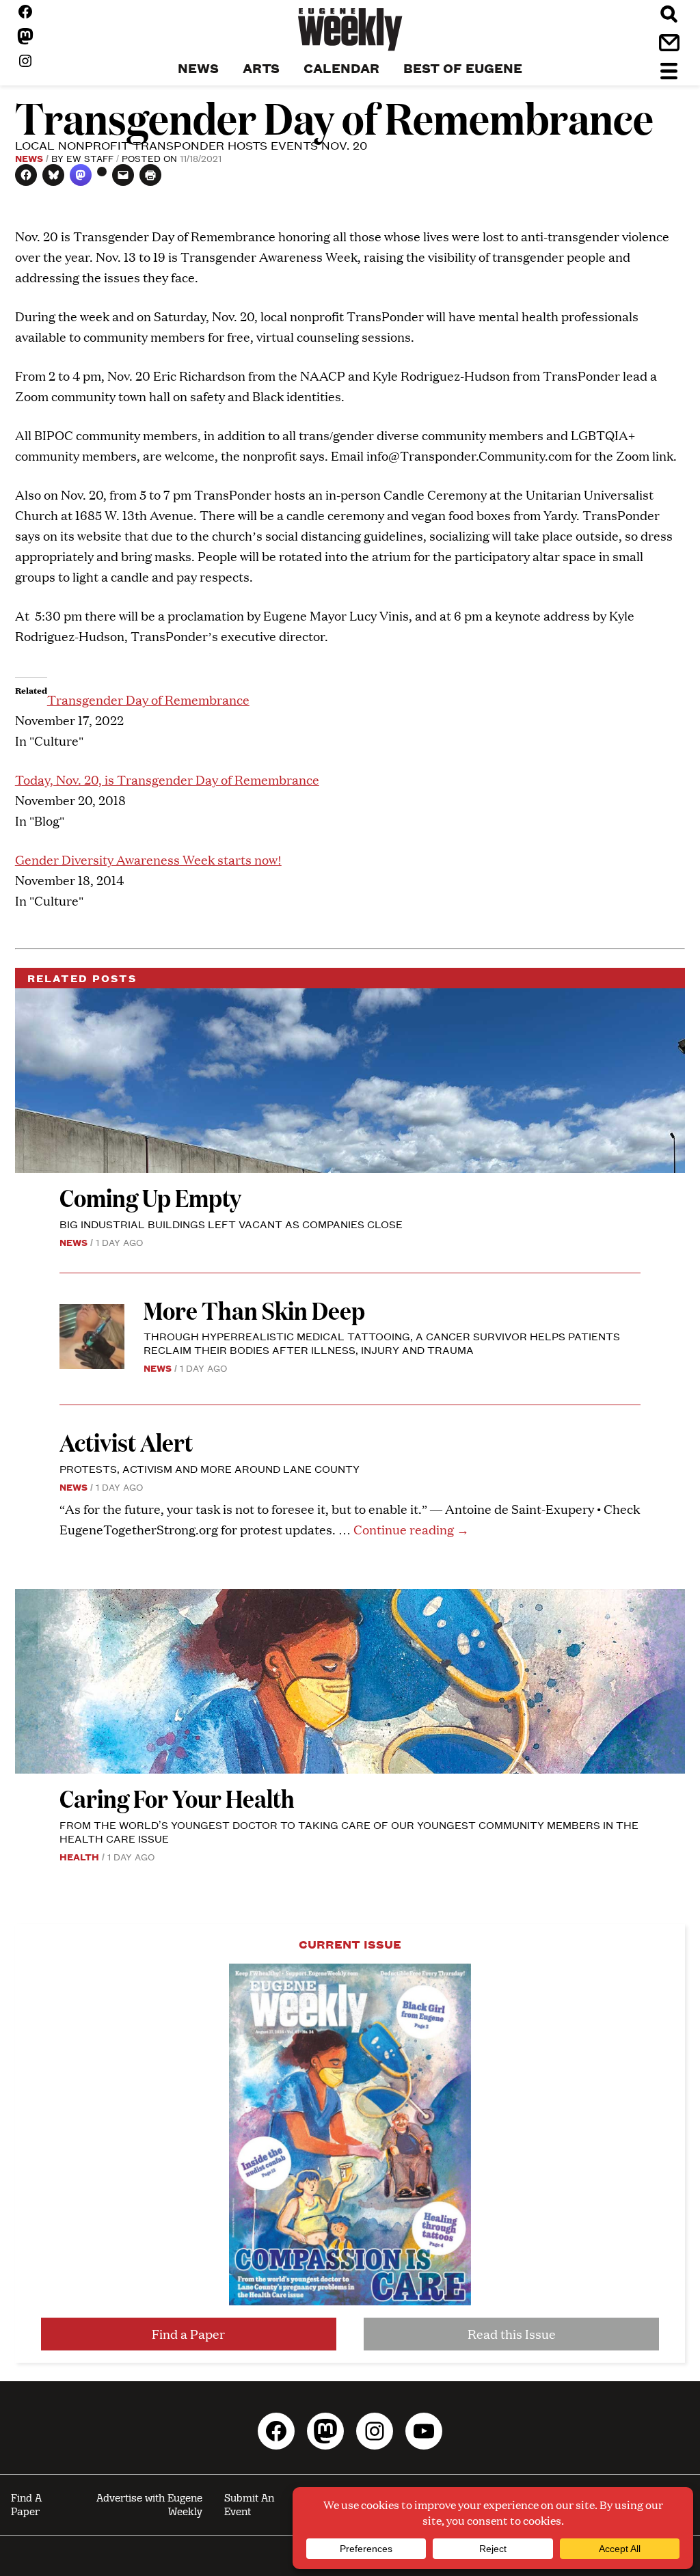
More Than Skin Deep (254, 1310)
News (29, 158)
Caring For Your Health (177, 1798)
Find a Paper (188, 2334)
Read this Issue (512, 2334)
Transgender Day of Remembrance (148, 700)
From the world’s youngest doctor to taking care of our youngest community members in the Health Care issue (349, 1831)
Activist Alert (126, 1442)
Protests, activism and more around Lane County (210, 1468)
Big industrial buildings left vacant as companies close (231, 1224)
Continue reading (411, 1529)
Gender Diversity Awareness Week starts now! (148, 859)
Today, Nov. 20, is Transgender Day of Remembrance (167, 779)
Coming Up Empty (150, 1197)
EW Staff (90, 158)
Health (79, 1856)
